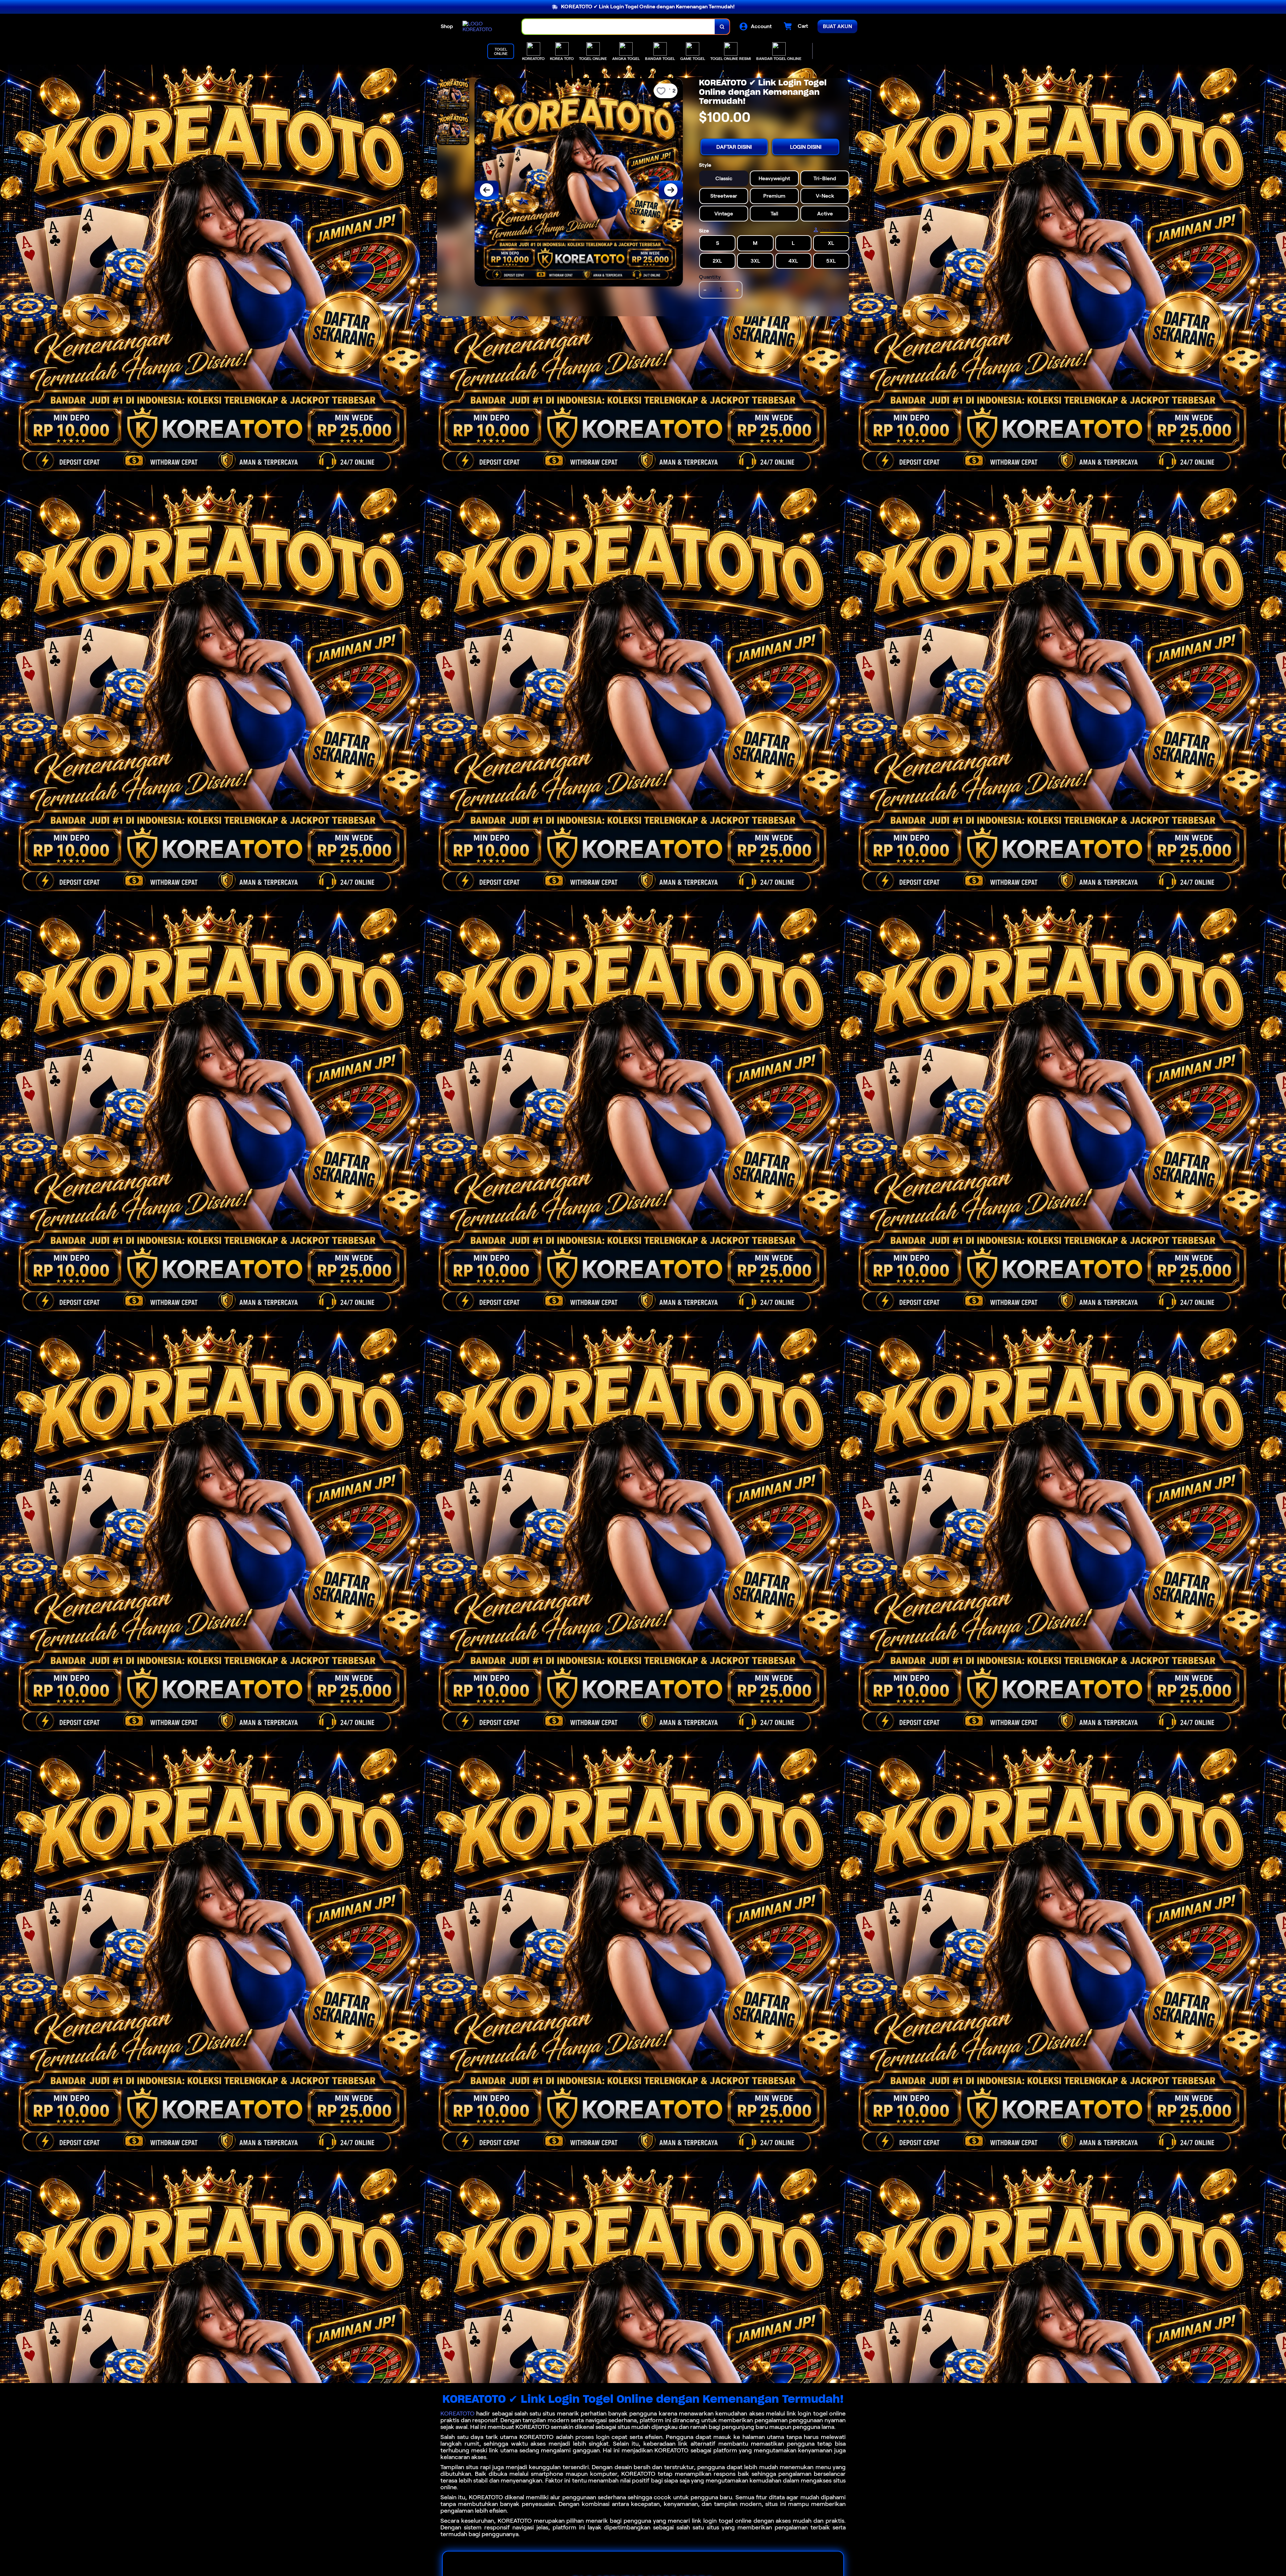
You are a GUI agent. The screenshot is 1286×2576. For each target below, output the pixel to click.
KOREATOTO (457, 2414)
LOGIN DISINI (806, 147)
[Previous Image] (487, 190)
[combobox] (619, 27)
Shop (447, 26)
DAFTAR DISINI (734, 147)
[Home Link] (486, 26)
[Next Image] (671, 190)
